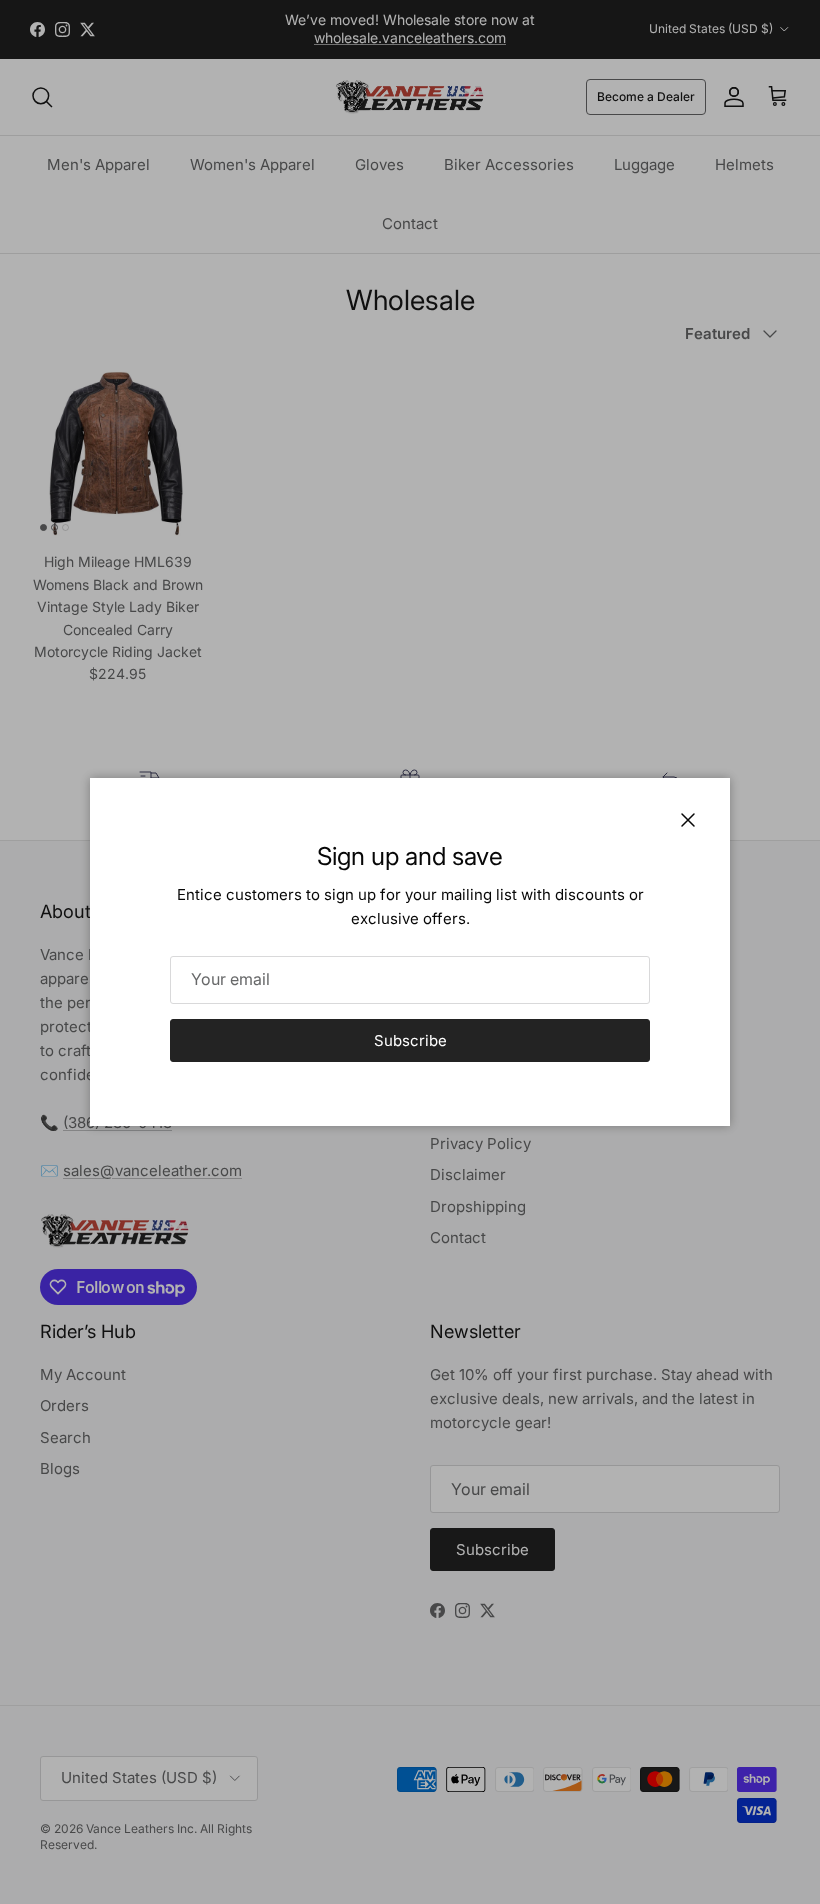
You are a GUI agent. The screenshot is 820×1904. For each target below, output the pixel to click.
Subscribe (410, 1040)
